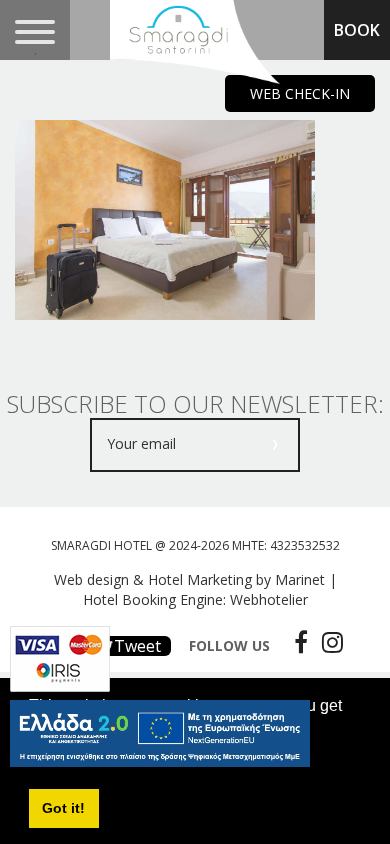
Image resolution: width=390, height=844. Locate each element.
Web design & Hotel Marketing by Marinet (189, 579)
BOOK (357, 30)
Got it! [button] (63, 808)
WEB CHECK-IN (300, 93)
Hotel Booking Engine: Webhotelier (195, 599)
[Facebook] (296, 642)
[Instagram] (327, 642)
